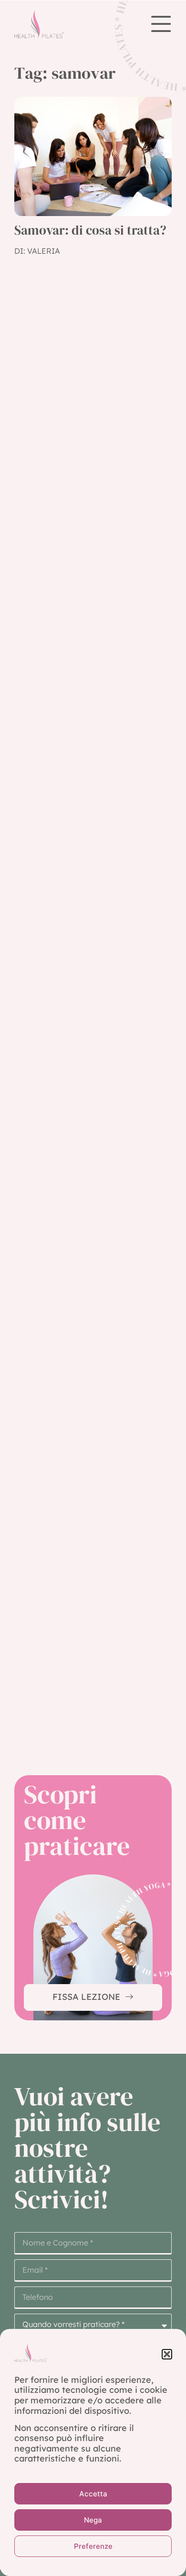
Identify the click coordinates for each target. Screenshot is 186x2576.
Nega (93, 2520)
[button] (167, 2354)
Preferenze (93, 2546)
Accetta (93, 2494)
